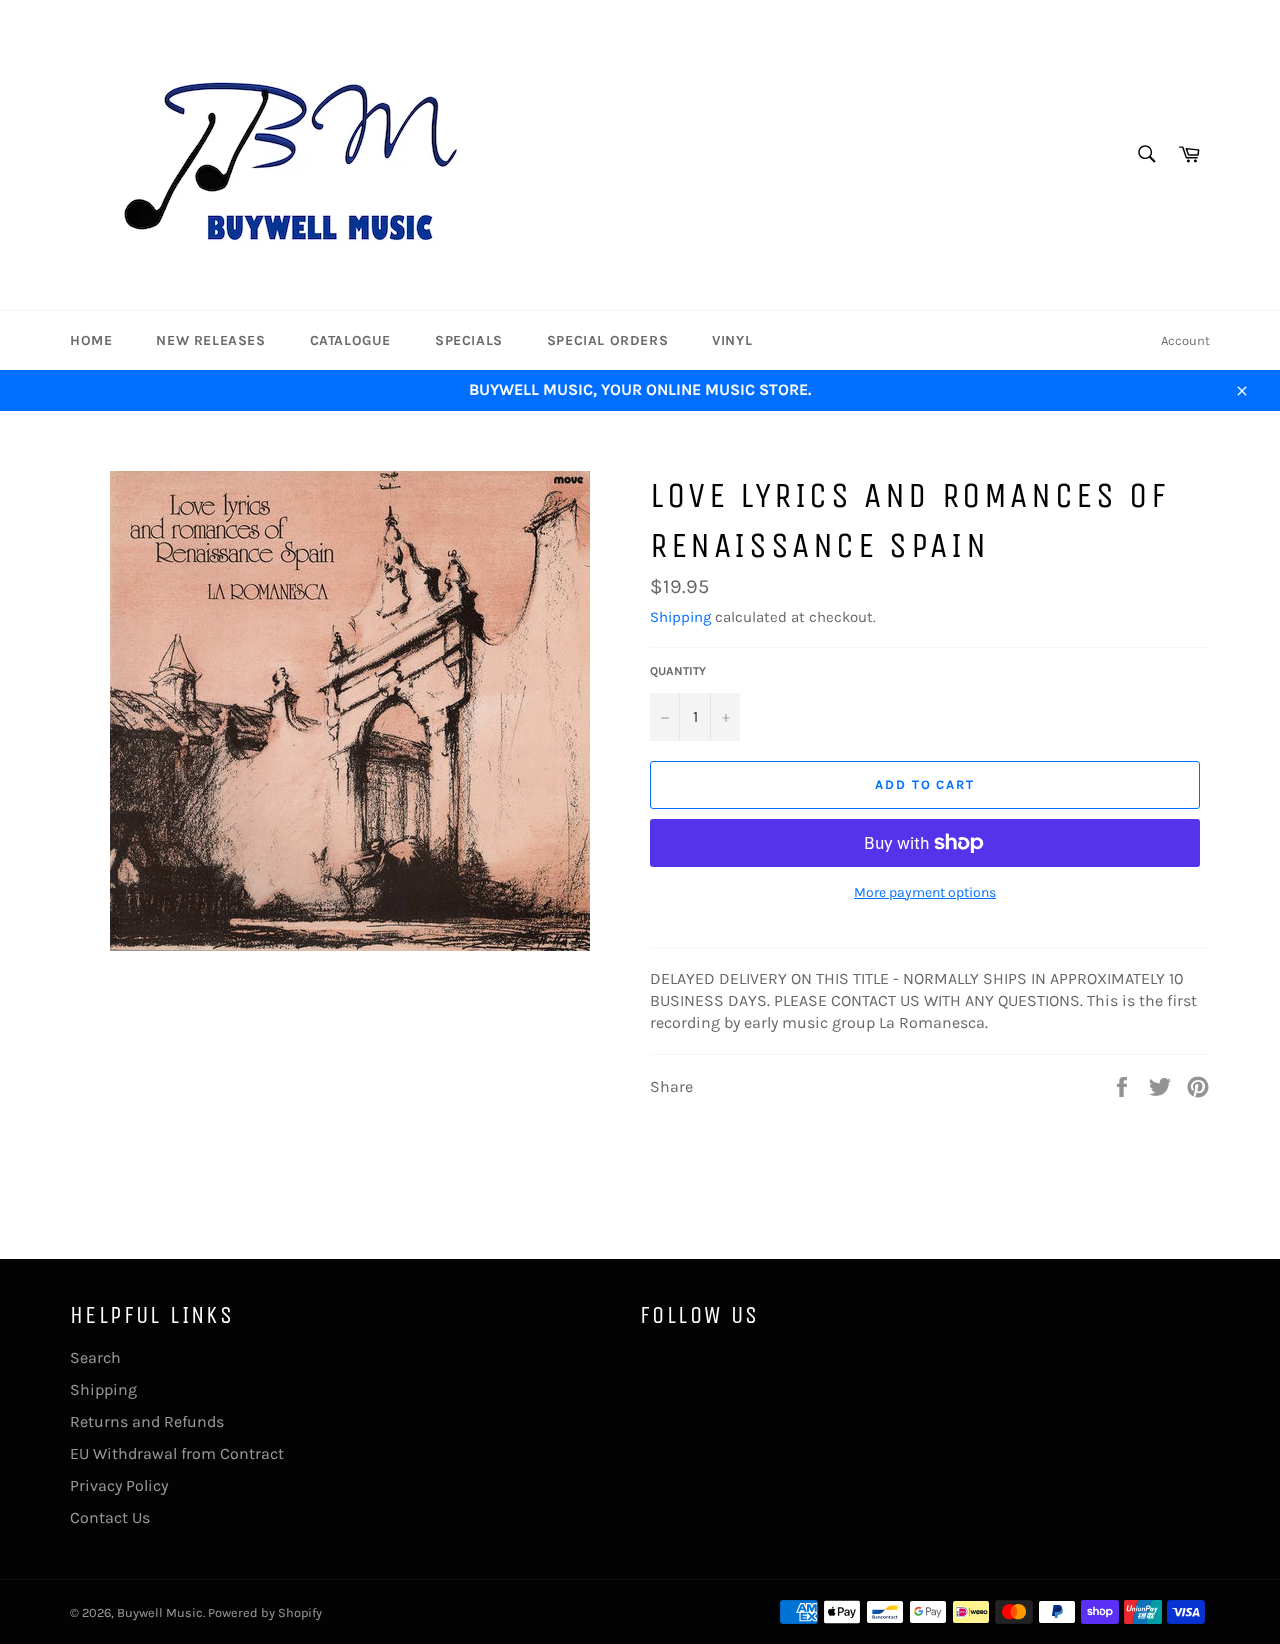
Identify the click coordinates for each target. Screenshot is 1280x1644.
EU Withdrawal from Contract (177, 1453)
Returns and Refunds (147, 1421)
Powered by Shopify (265, 1612)
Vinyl (732, 340)
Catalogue (350, 340)
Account (1185, 340)
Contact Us (110, 1517)
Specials (469, 340)
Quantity (678, 671)
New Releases (210, 340)
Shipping (680, 617)
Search (95, 1357)
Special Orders (607, 340)
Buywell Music (160, 1612)
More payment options (925, 892)
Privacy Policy (119, 1485)
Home (91, 340)
